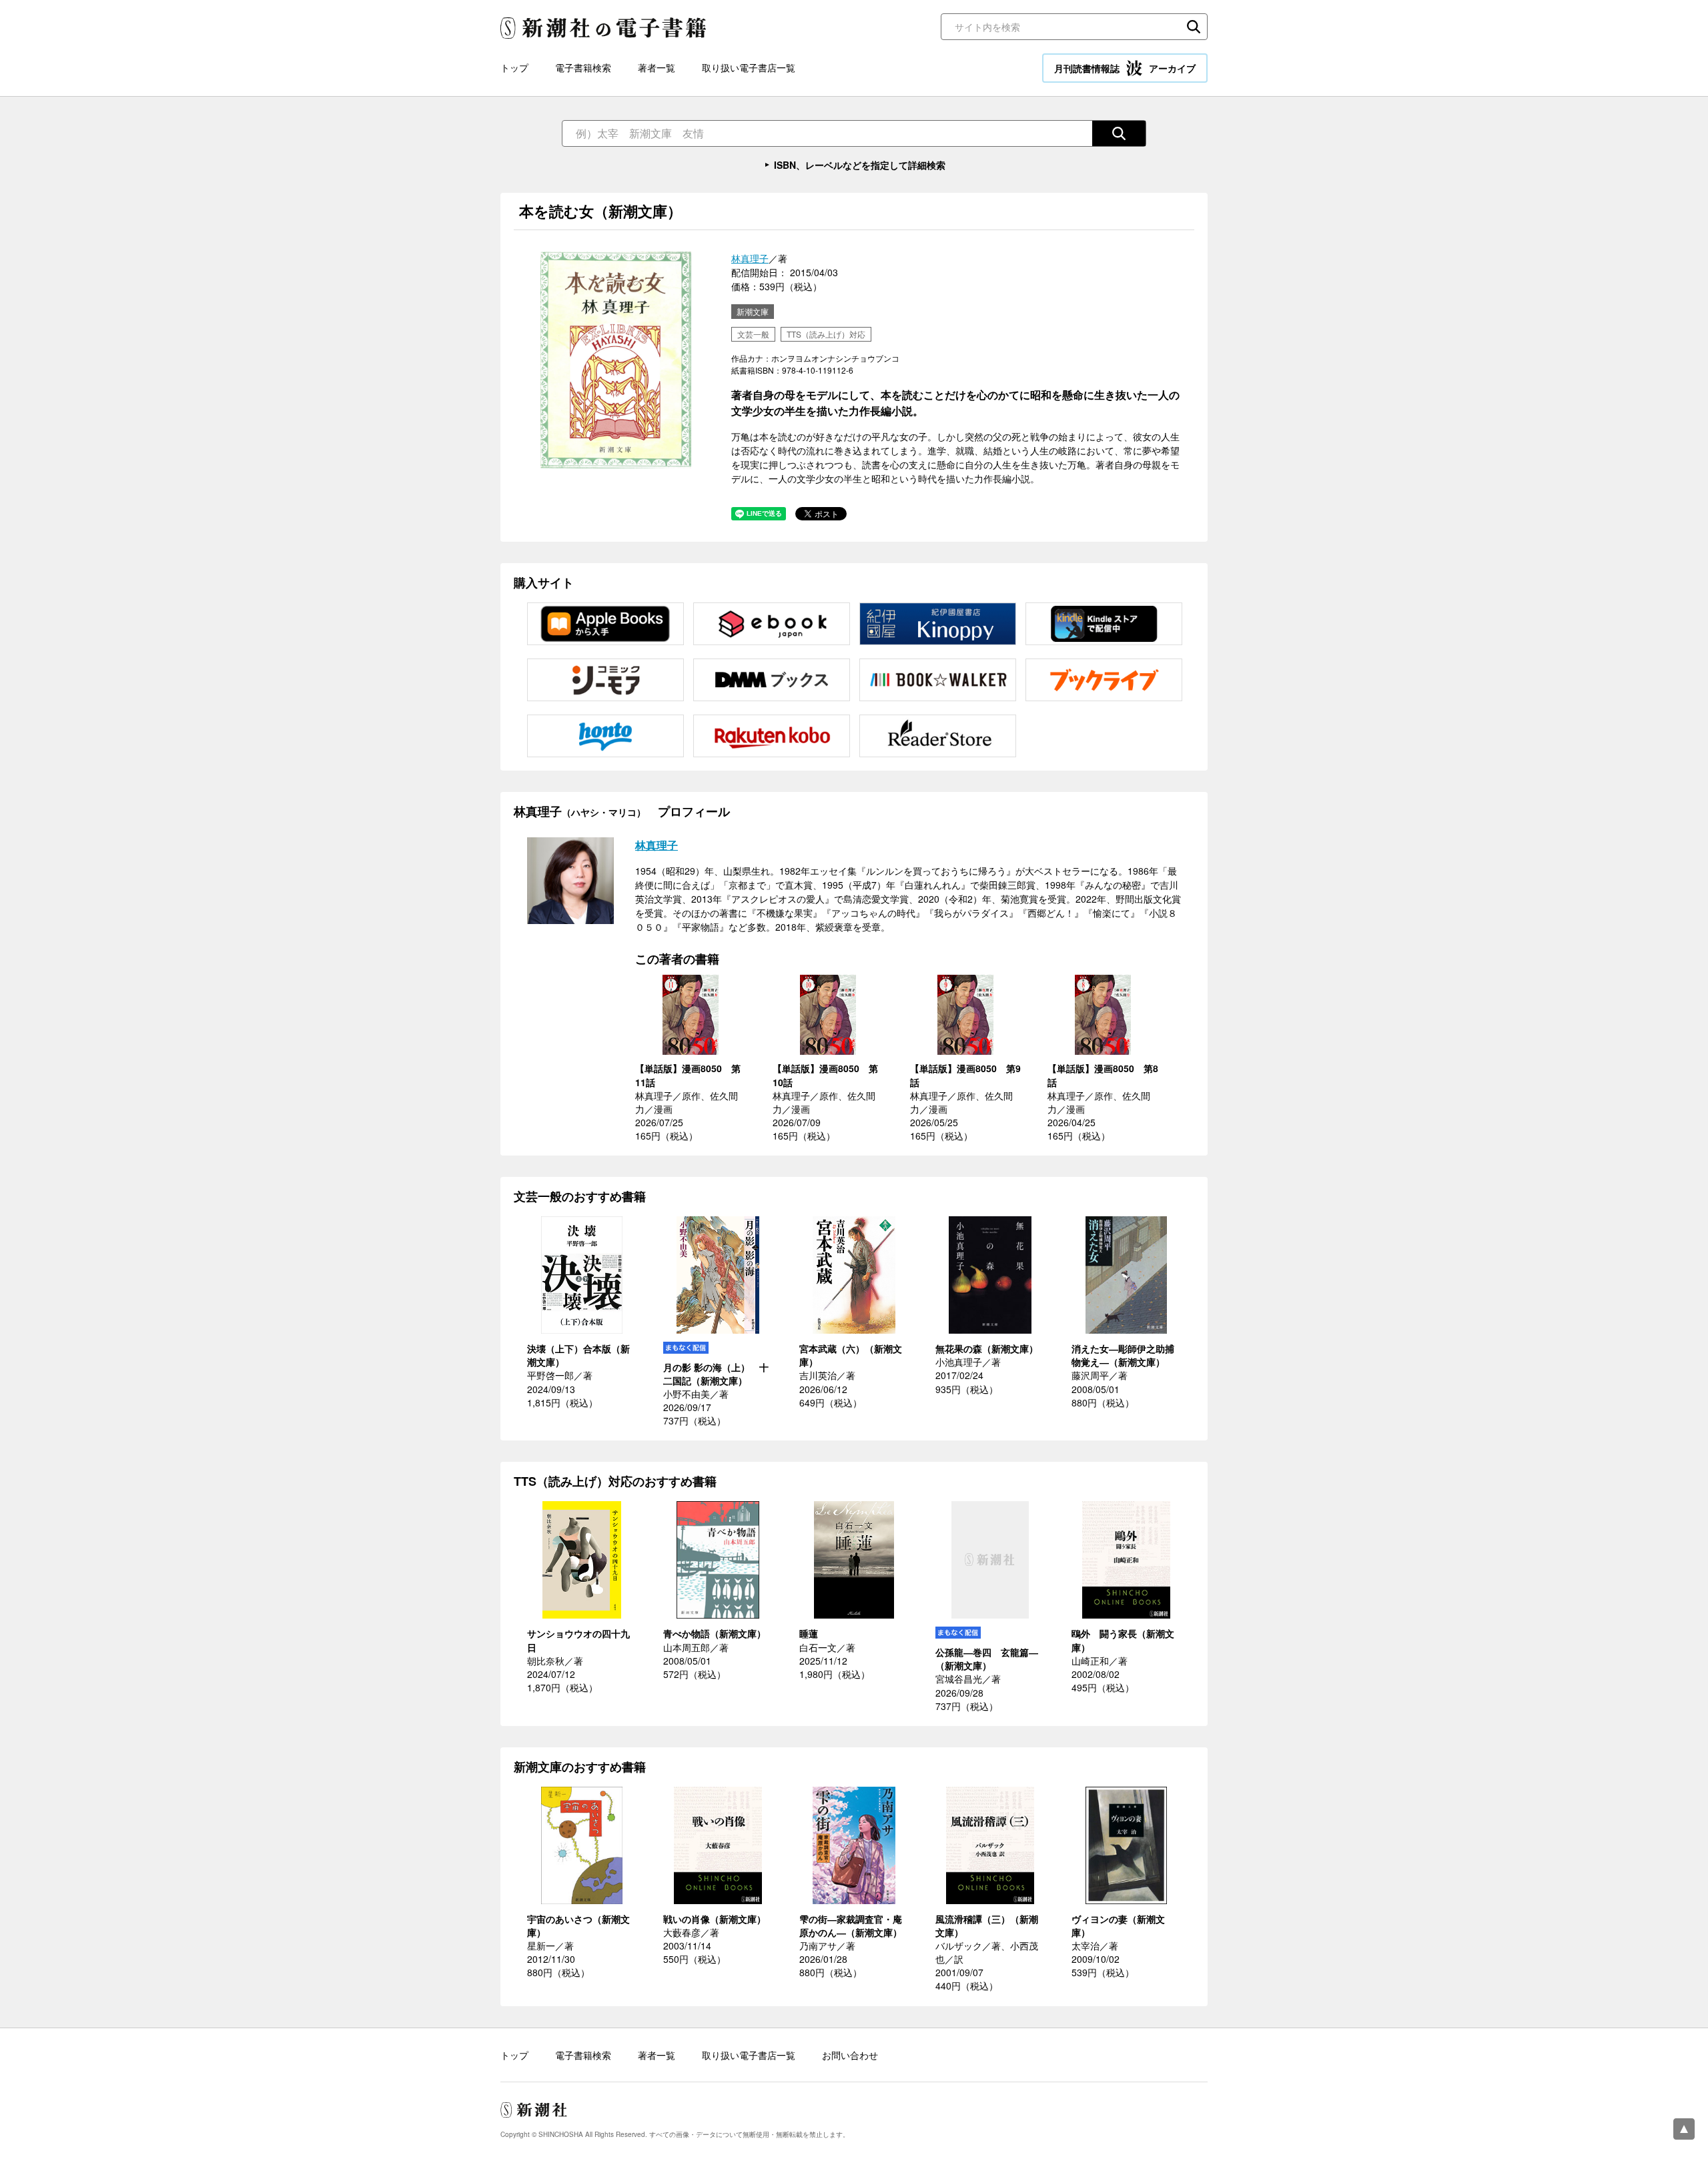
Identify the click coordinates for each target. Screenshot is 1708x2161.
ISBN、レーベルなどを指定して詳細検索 (860, 165)
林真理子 (750, 258)
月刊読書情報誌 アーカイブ (1125, 68)
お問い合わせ (850, 2055)
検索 (1194, 27)
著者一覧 (657, 67)
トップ (514, 67)
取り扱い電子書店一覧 (749, 67)
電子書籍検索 (583, 67)
